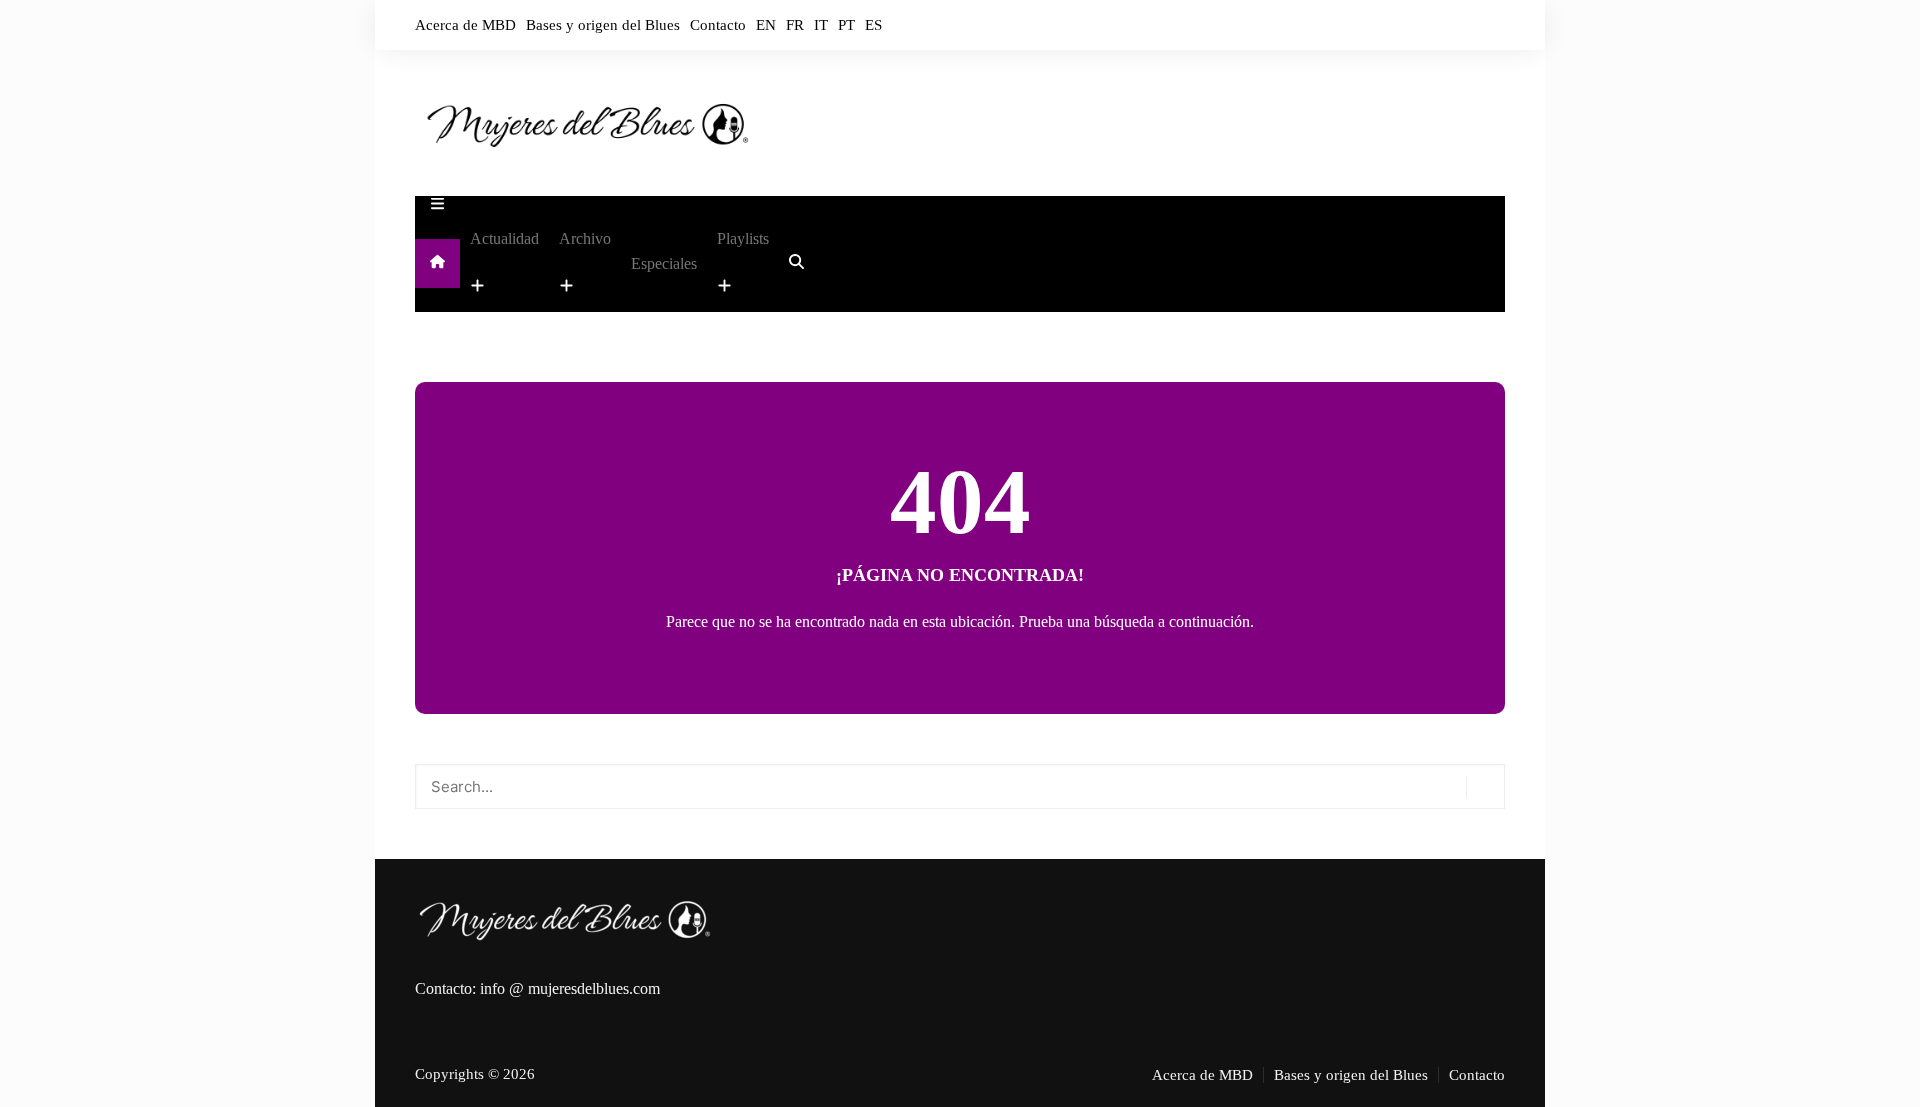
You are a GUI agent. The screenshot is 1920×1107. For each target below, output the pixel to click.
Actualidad (504, 238)
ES (873, 25)
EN (766, 25)
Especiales (664, 263)
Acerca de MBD (465, 25)
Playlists (743, 238)
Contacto (718, 25)
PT (846, 25)
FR (795, 25)
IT (821, 25)
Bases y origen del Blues (603, 25)
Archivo (585, 238)
